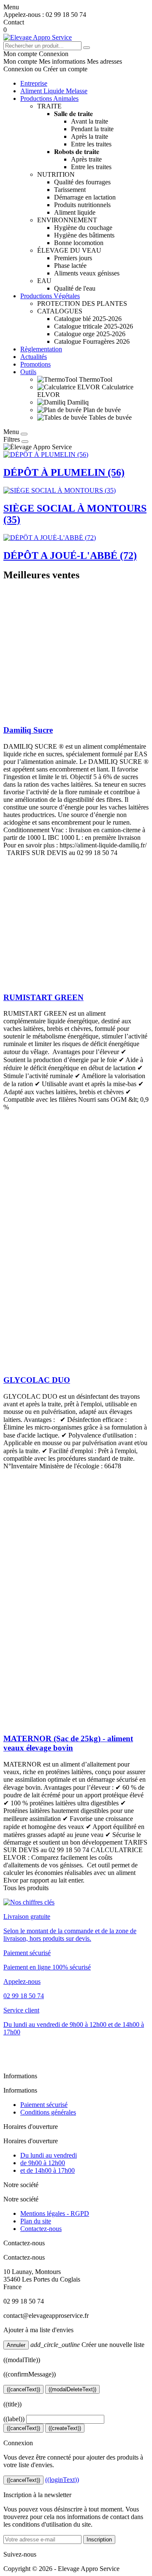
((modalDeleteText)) (72, 2389)
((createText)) (65, 2428)
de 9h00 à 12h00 (43, 2163)
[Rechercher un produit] (87, 48)
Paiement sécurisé (44, 2105)
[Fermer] (24, 434)
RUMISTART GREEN (43, 997)
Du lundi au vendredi (49, 2155)
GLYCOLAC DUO (37, 1380)
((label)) (14, 2419)
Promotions (35, 364)
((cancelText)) (23, 2389)
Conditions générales (48, 2112)
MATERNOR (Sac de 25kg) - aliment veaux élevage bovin (68, 1743)
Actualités (34, 357)
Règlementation (41, 349)
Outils (28, 372)
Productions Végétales (50, 296)
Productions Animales (49, 98)
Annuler (16, 2345)
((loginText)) (62, 2480)
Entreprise (34, 83)
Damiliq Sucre (28, 730)
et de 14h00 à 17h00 (47, 2170)
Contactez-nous (41, 2229)
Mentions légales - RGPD (55, 2213)
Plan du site (36, 2221)
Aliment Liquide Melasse (54, 91)
